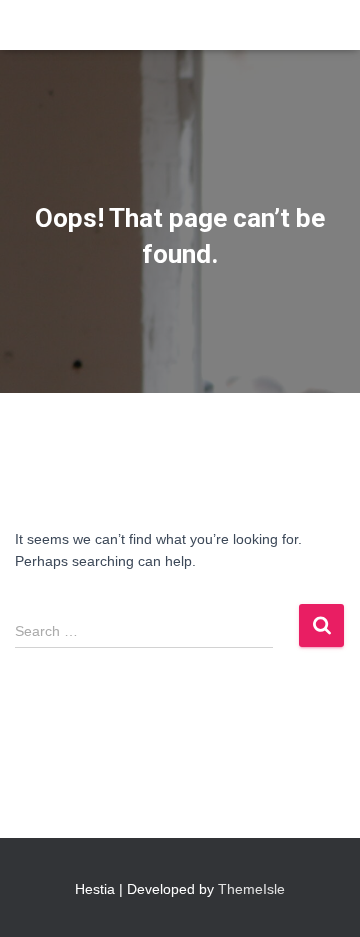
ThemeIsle (251, 889)
